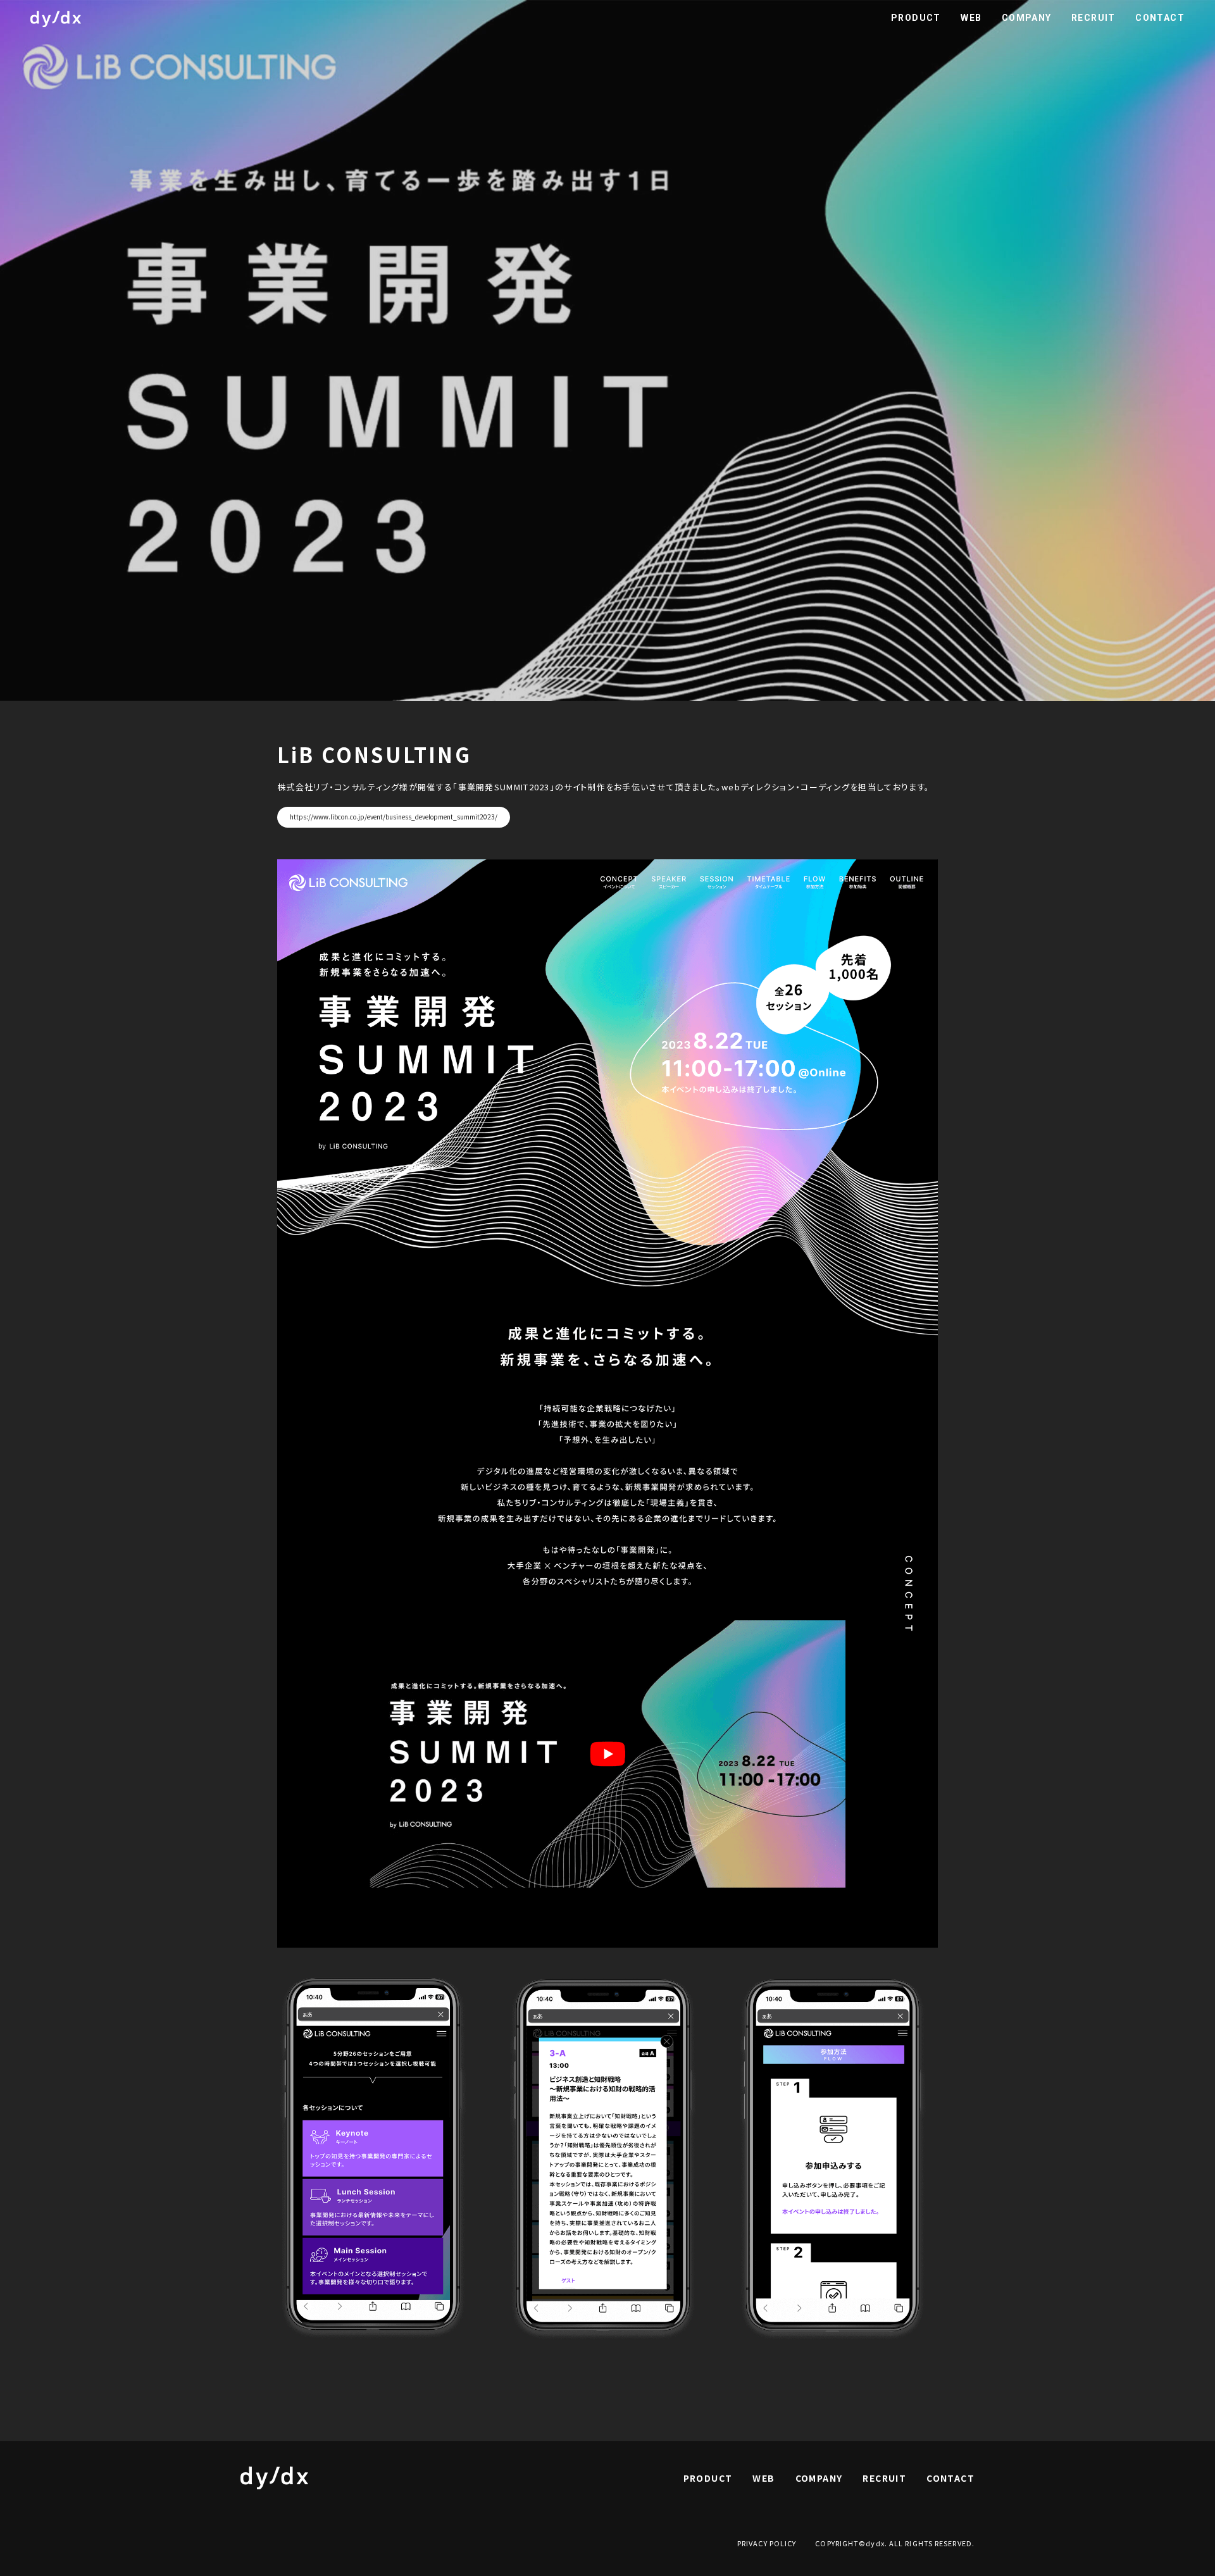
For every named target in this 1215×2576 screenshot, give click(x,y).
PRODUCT (916, 18)
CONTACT (1160, 18)
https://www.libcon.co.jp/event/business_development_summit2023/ (394, 817)
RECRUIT (1093, 18)
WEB (971, 18)
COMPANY (1026, 18)
